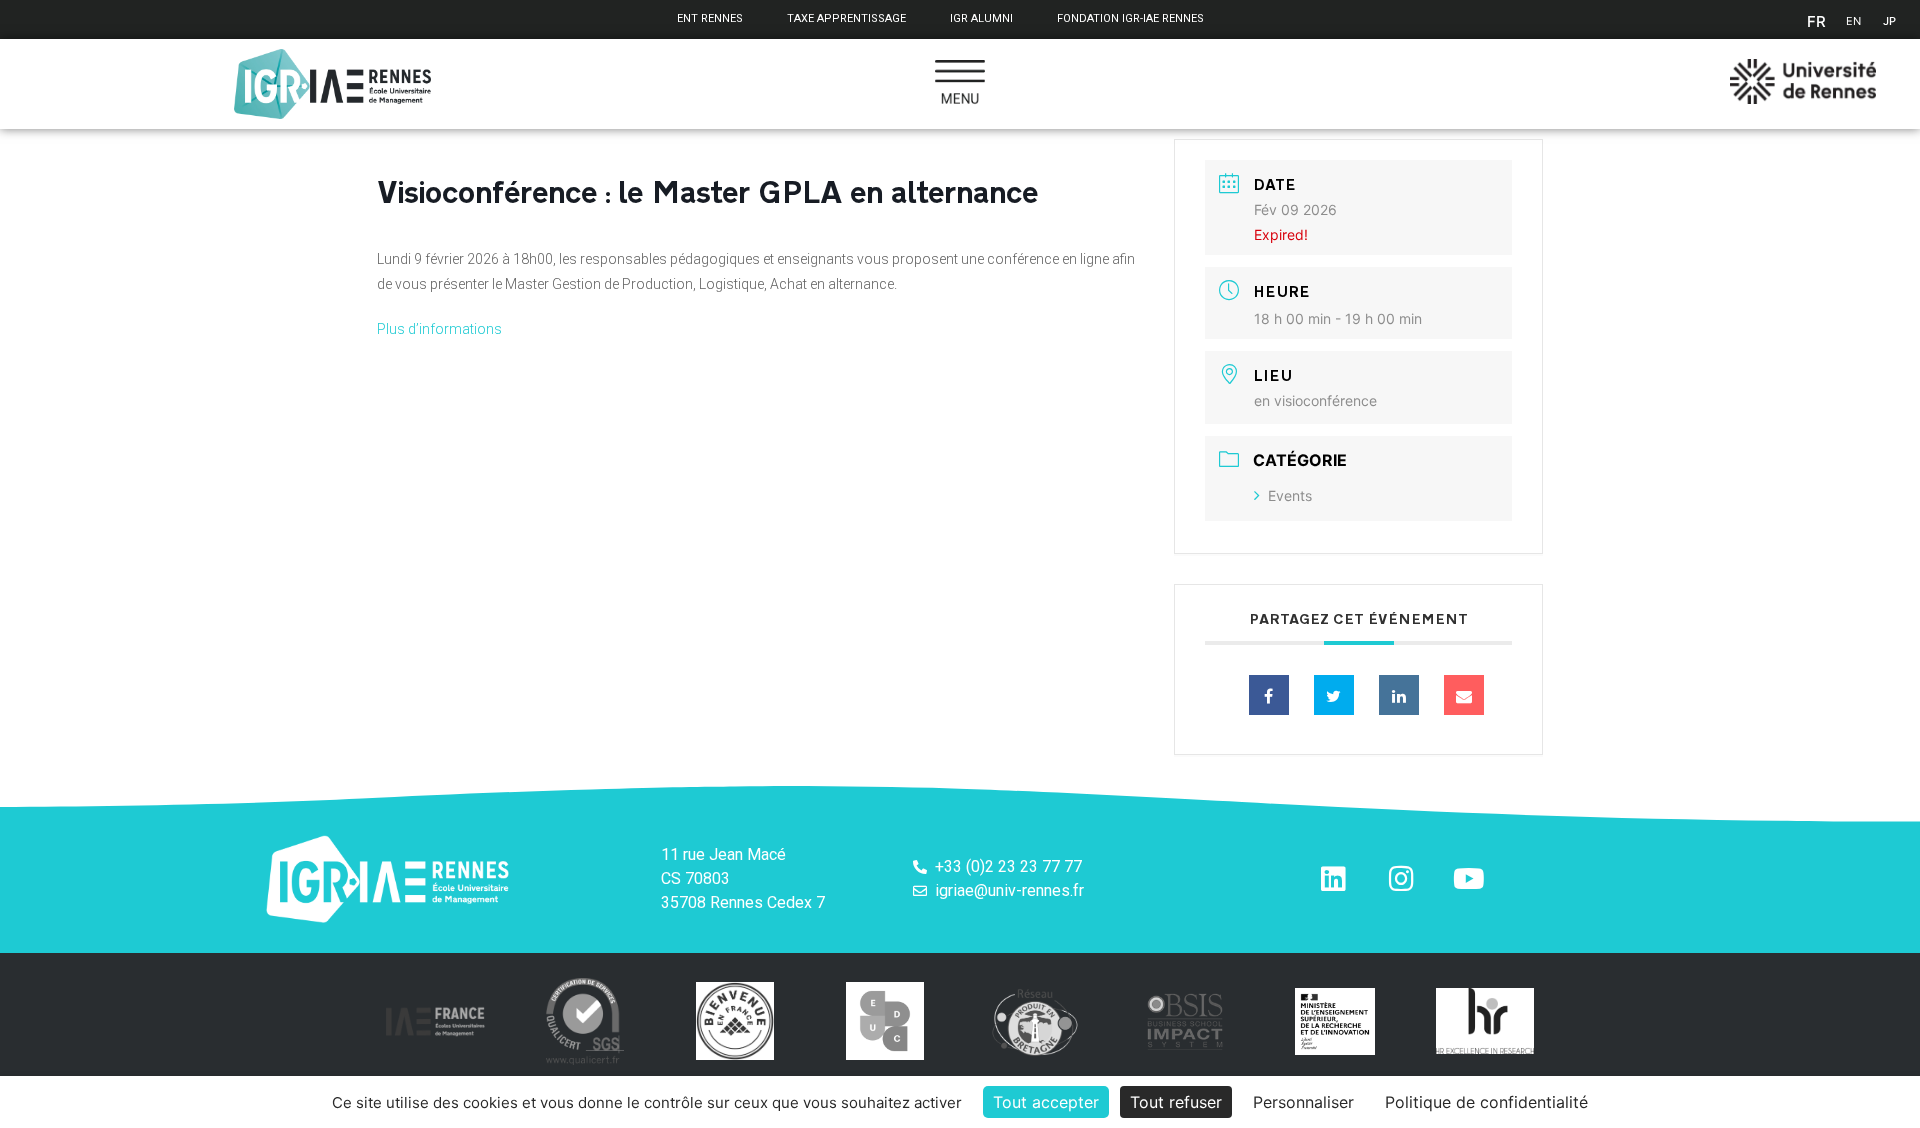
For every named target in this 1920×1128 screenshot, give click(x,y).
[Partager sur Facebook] (1269, 695)
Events (1290, 495)
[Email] (1464, 695)
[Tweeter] (1334, 695)
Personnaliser (1303, 1102)
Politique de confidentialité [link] (1486, 1102)
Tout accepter (1046, 1102)
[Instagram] (1401, 879)
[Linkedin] (1399, 695)
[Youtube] (1469, 879)
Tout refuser (1176, 1102)
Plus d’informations (439, 329)
